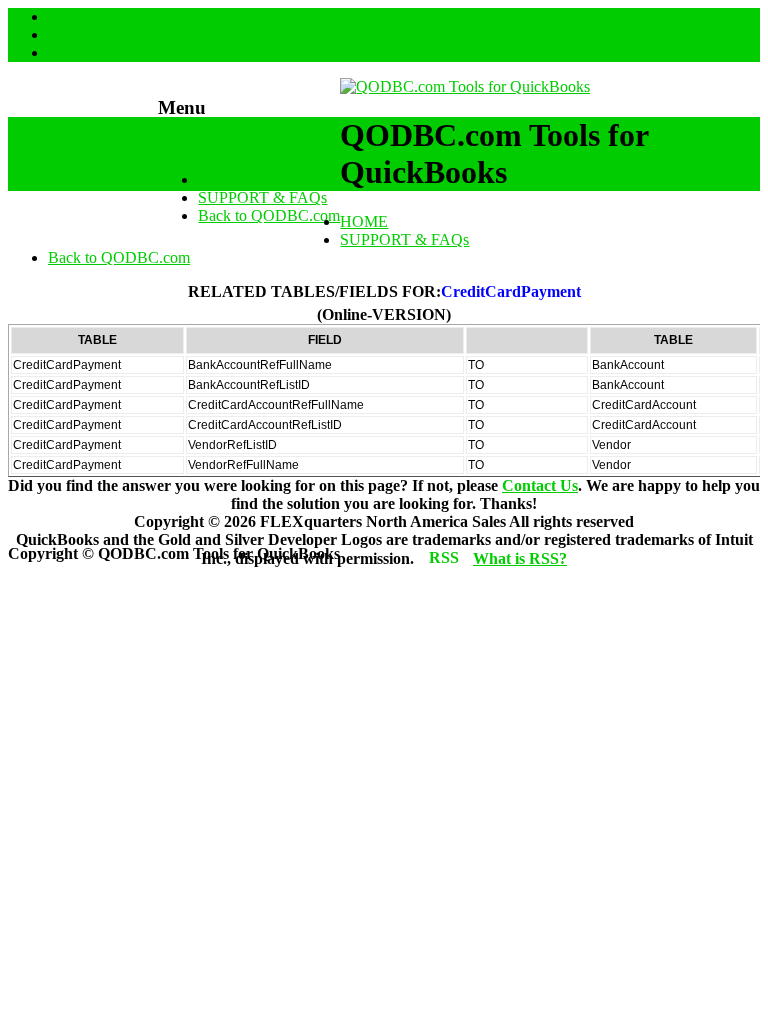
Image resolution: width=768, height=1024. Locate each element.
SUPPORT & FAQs (262, 197)
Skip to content (205, 145)
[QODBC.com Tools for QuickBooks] (465, 86)
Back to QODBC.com (269, 215)
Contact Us (540, 485)
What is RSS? (520, 558)
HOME (222, 179)
